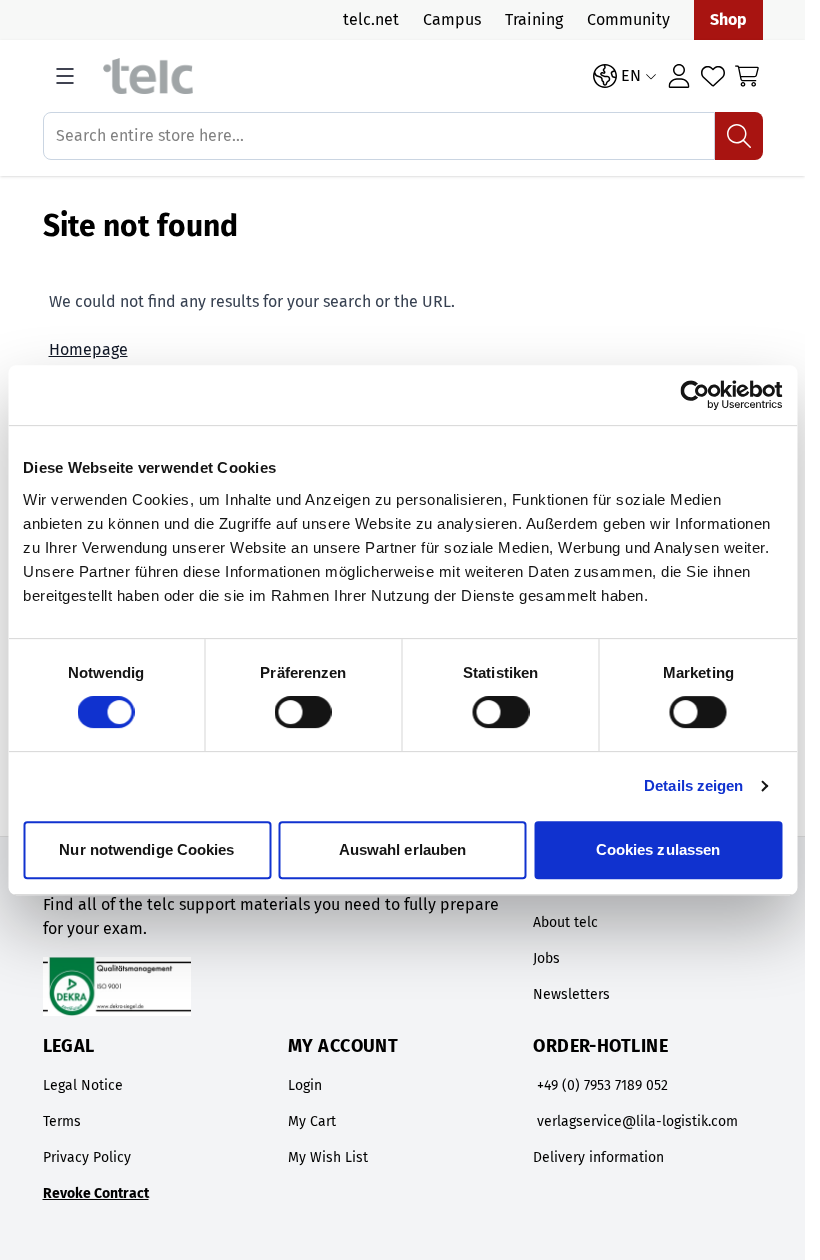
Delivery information (598, 1157)
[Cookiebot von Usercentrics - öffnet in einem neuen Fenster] (694, 395)
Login (305, 1085)
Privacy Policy (87, 1157)
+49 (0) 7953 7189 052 (602, 1085)
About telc (565, 922)
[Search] (739, 136)
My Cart (312, 1121)
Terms (62, 1121)
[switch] (303, 712)
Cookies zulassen (658, 849)
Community (628, 19)
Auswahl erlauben (403, 849)
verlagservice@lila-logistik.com (637, 1121)
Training (534, 19)
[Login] (679, 76)
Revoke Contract (96, 1193)
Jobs (546, 958)
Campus (452, 19)
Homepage (88, 349)
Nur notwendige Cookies (146, 849)
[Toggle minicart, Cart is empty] (747, 76)
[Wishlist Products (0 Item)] (713, 76)
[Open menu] (65, 76)
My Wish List (328, 1157)
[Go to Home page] (338, 76)
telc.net (371, 19)
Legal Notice (83, 1085)
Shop (728, 19)
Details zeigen (693, 785)
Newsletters (571, 994)
